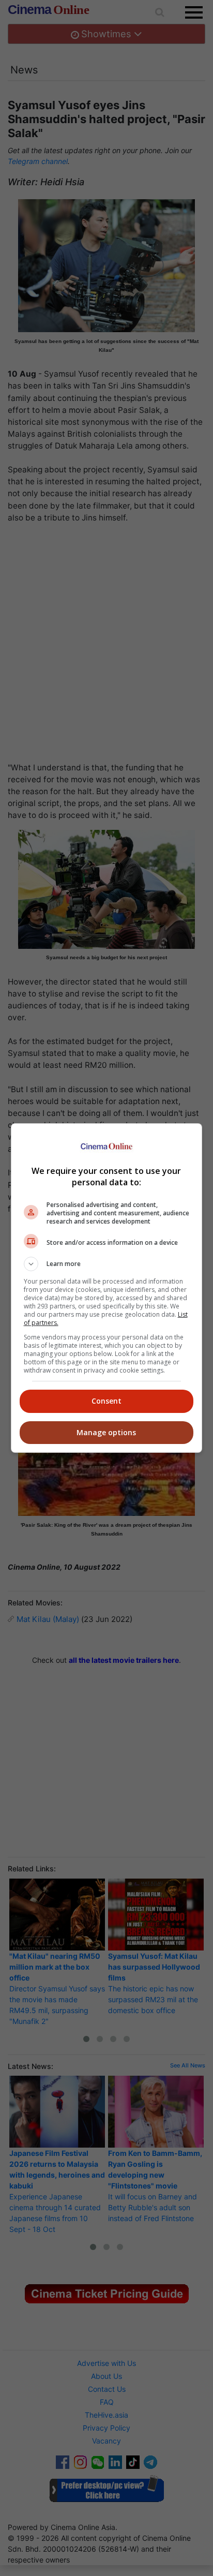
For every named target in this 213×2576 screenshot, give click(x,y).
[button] (107, 1264)
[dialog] (107, 1288)
